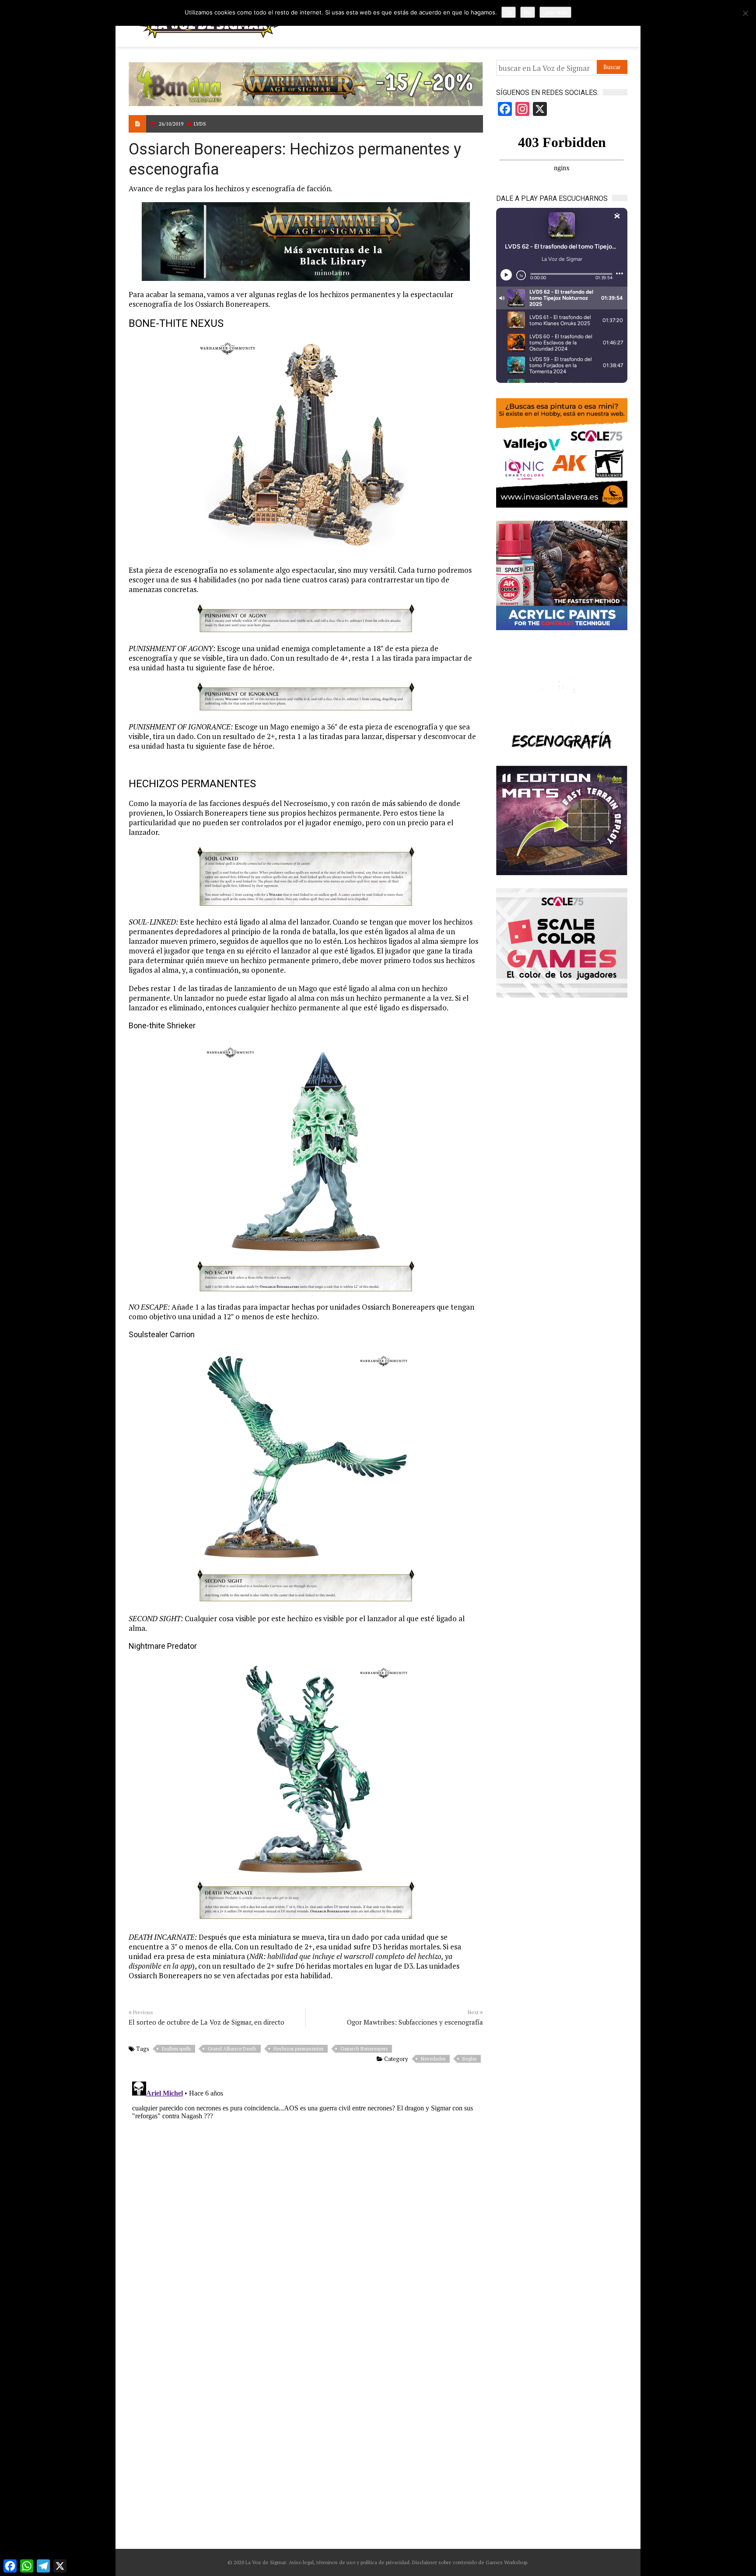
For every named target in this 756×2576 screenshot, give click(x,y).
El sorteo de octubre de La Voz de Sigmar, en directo (206, 2022)
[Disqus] (306, 2187)
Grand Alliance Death (232, 2049)
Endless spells (176, 2049)
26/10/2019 (171, 124)
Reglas (469, 2059)
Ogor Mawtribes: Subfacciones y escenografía (415, 2022)
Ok (509, 12)
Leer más (555, 12)
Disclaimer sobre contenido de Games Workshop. (470, 2562)
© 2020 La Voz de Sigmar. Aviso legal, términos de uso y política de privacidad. (319, 2562)
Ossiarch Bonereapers (364, 2049)
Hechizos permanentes (298, 2049)
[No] (745, 13)
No (528, 12)
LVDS (200, 124)
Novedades (433, 2059)
